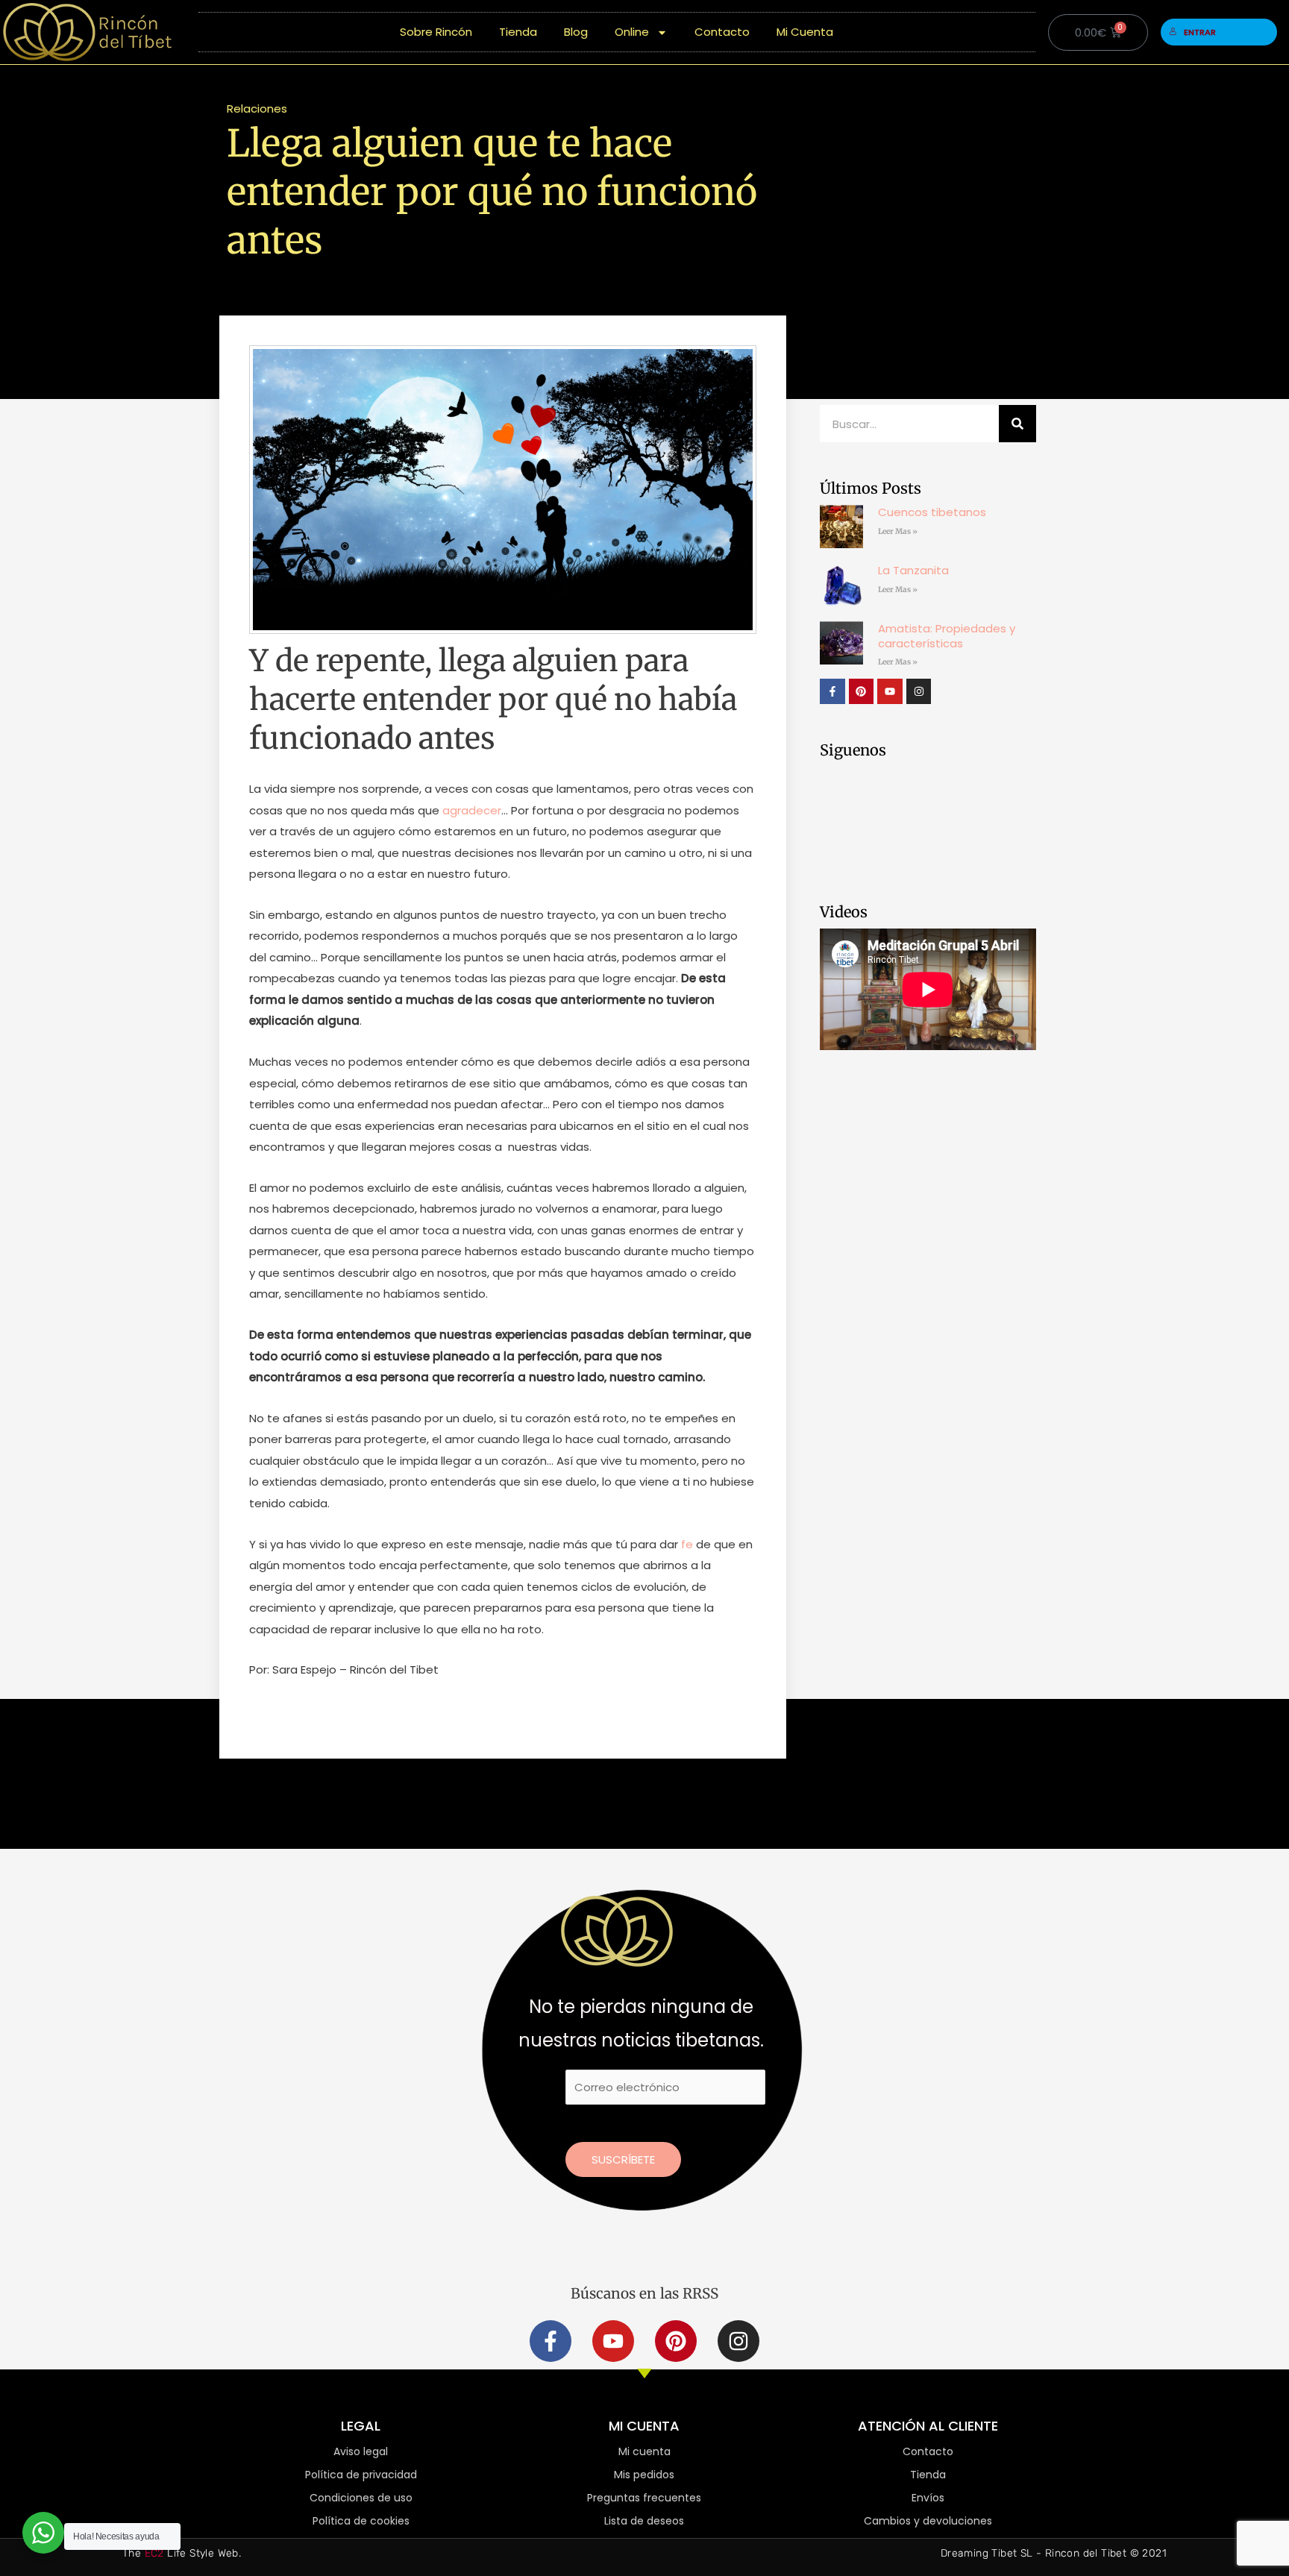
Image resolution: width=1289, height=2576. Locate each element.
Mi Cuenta (805, 32)
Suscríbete (623, 2159)
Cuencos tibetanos (932, 512)
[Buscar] (1017, 424)
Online (632, 32)
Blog (576, 32)
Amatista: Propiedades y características (947, 636)
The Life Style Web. (182, 2553)
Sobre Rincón (436, 32)
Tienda (518, 32)
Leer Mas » (898, 531)
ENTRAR (1200, 32)
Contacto (722, 32)
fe (687, 1544)
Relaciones (257, 109)
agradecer (472, 810)
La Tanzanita (913, 570)
